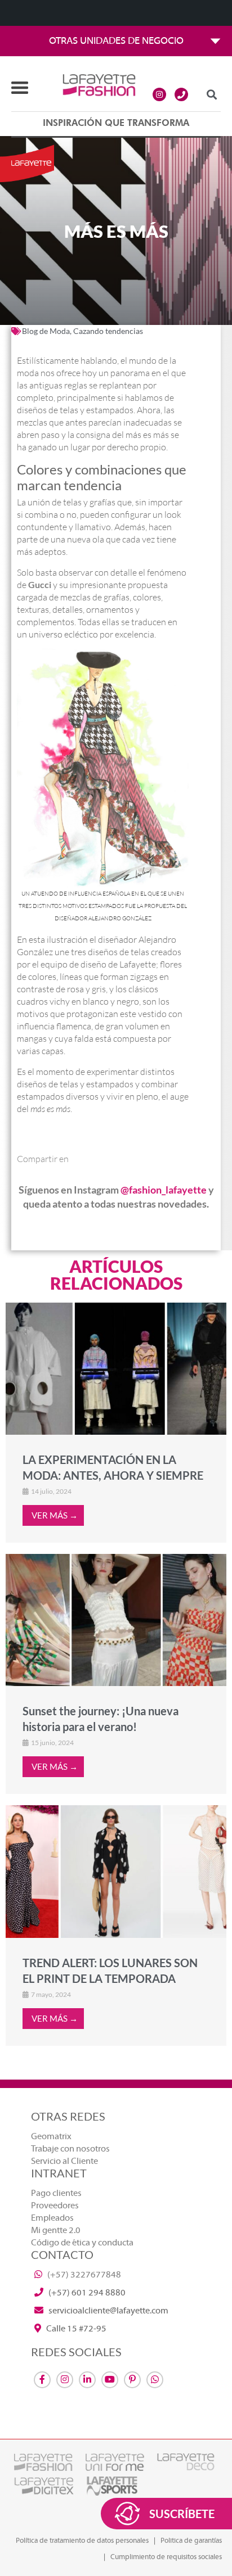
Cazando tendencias (108, 331)
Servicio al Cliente (64, 2161)
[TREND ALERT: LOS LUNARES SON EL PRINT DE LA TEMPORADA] (116, 1871)
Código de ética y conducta (82, 2243)
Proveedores (55, 2206)
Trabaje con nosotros (70, 2149)
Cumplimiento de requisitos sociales (166, 2557)
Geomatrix (51, 2136)
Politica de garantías (191, 2541)
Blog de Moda (46, 331)
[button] (211, 94)
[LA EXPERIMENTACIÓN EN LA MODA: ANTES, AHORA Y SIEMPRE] (116, 1368)
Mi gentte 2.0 (56, 2230)
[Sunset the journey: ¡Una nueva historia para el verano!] (116, 1620)
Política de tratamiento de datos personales (82, 2541)
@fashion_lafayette (164, 1190)
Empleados (52, 2218)
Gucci (40, 584)
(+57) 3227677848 (83, 2275)
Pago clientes (56, 2193)
